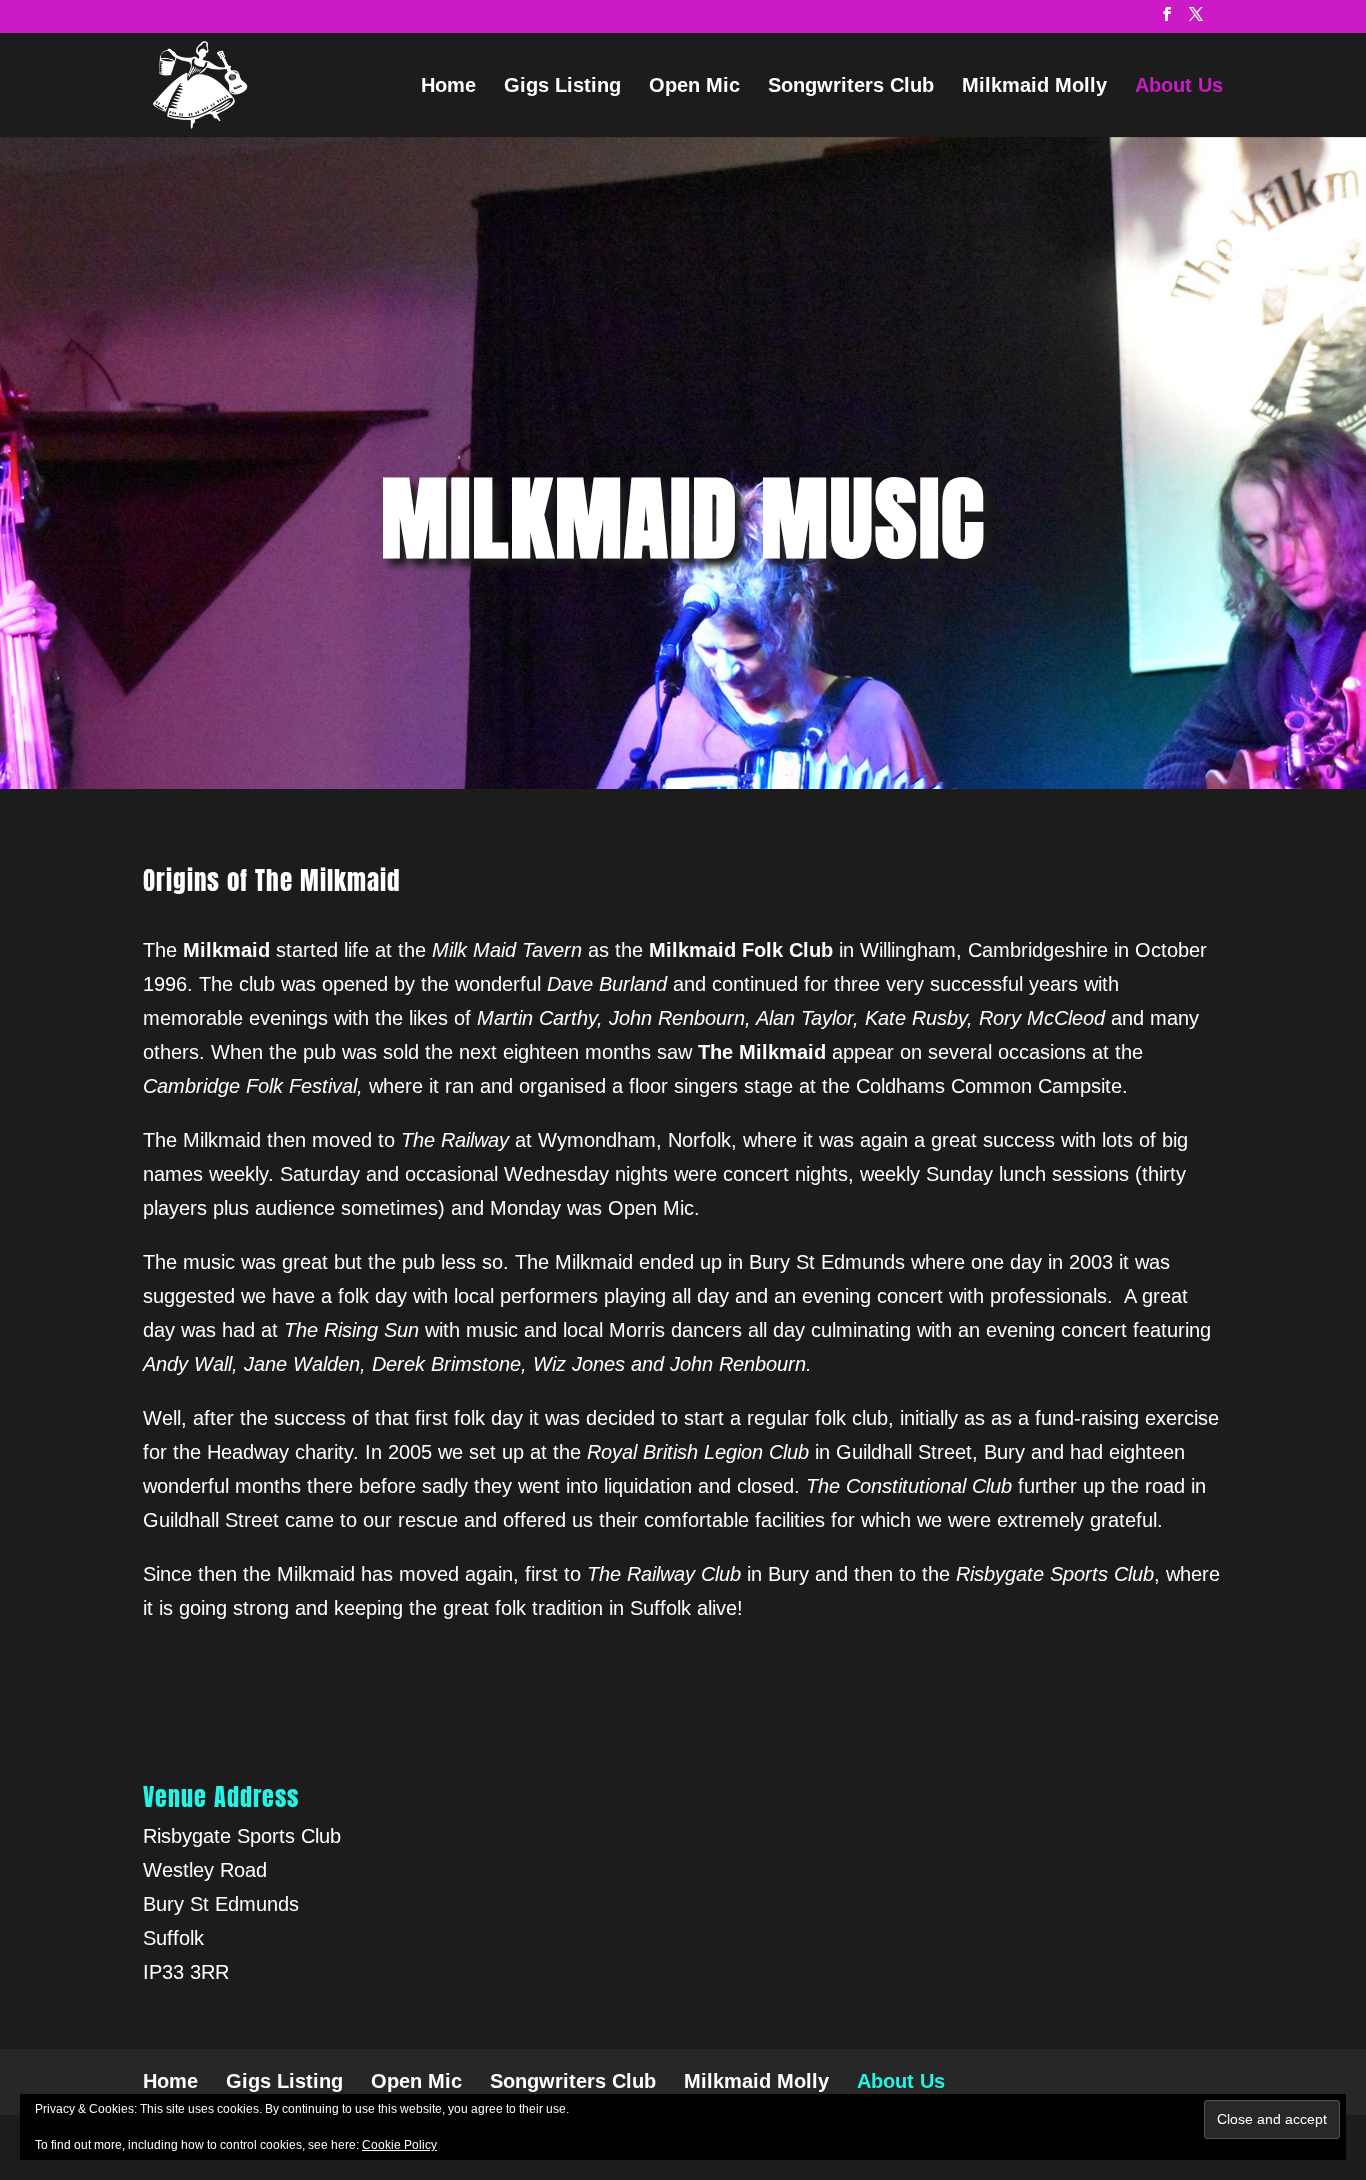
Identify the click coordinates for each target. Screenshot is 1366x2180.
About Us (1179, 87)
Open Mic (694, 87)
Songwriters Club (851, 87)
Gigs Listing (562, 87)
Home (448, 87)
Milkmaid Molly (1034, 87)
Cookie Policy (399, 2145)
